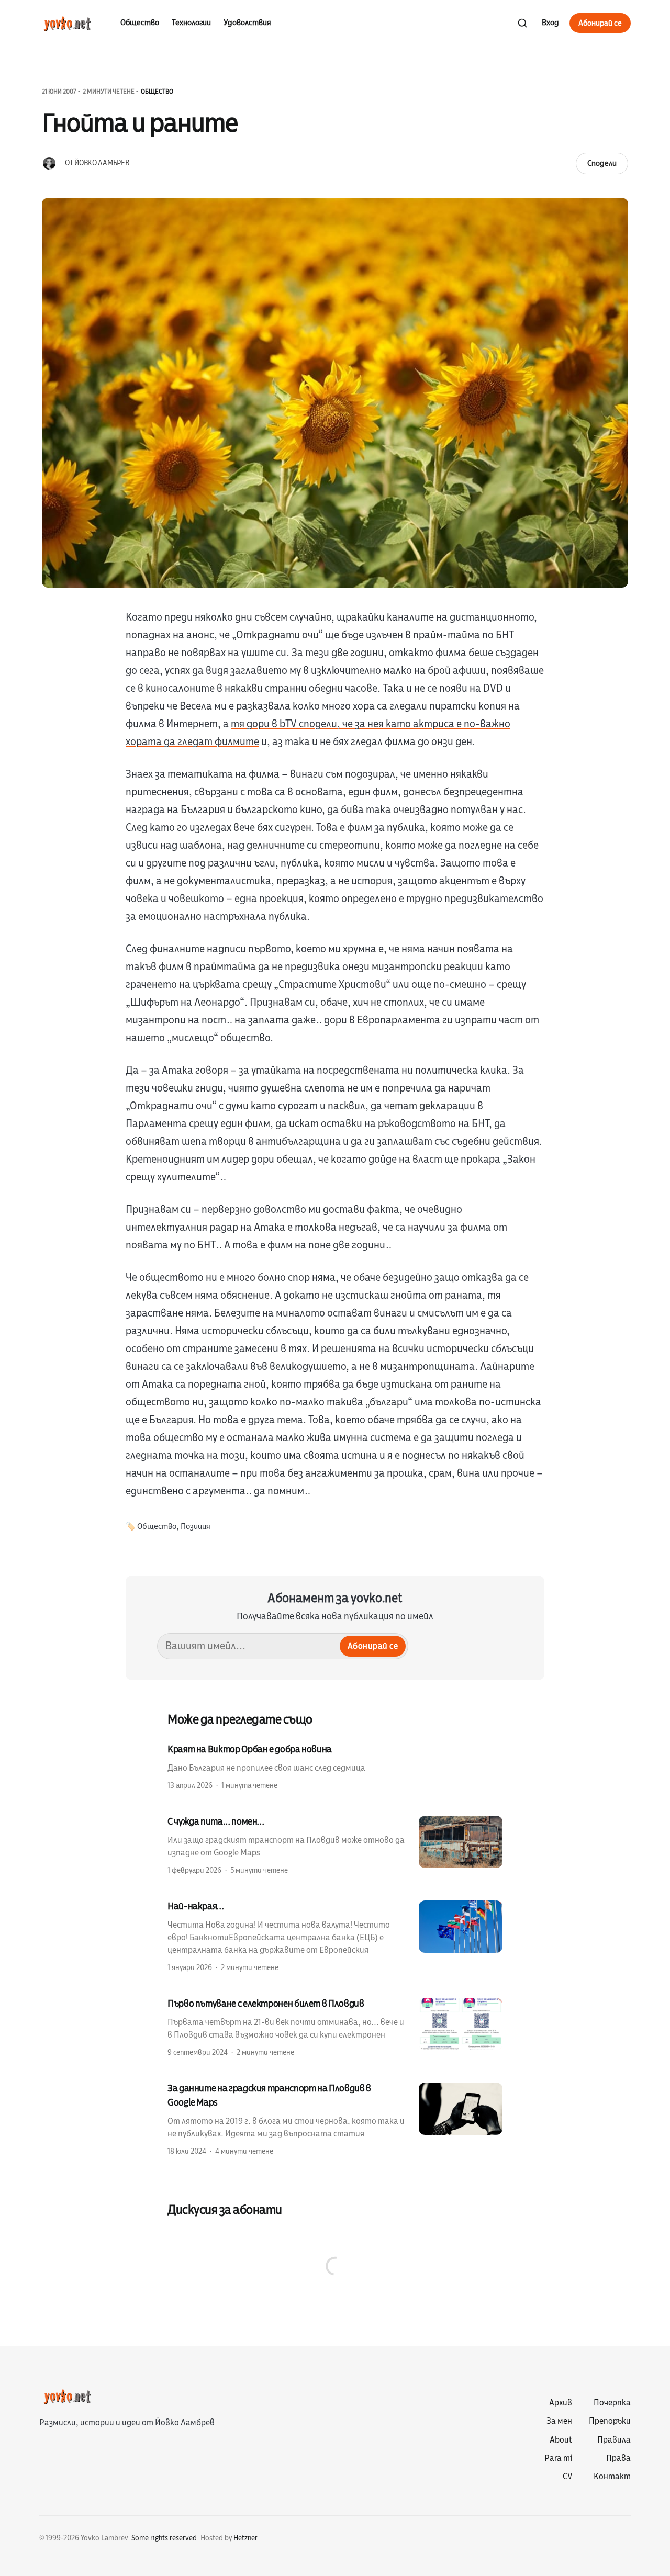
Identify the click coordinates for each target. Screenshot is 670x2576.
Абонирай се (600, 23)
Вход (550, 23)
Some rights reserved (164, 2538)
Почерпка (612, 2403)
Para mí (558, 2458)
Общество (140, 23)
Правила (614, 2440)
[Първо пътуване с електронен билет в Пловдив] (335, 2027)
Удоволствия (247, 23)
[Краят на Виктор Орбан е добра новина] (335, 1767)
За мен (559, 2421)
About (561, 2440)
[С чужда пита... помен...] (335, 1845)
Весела (196, 706)
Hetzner (245, 2538)
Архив (561, 2403)
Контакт (612, 2477)
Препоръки (610, 2421)
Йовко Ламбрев (102, 163)
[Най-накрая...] (335, 1936)
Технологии (191, 23)
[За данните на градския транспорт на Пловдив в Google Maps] (335, 2119)
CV (567, 2477)
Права (618, 2458)
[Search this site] (522, 23)
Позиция (196, 1527)
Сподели (602, 163)
